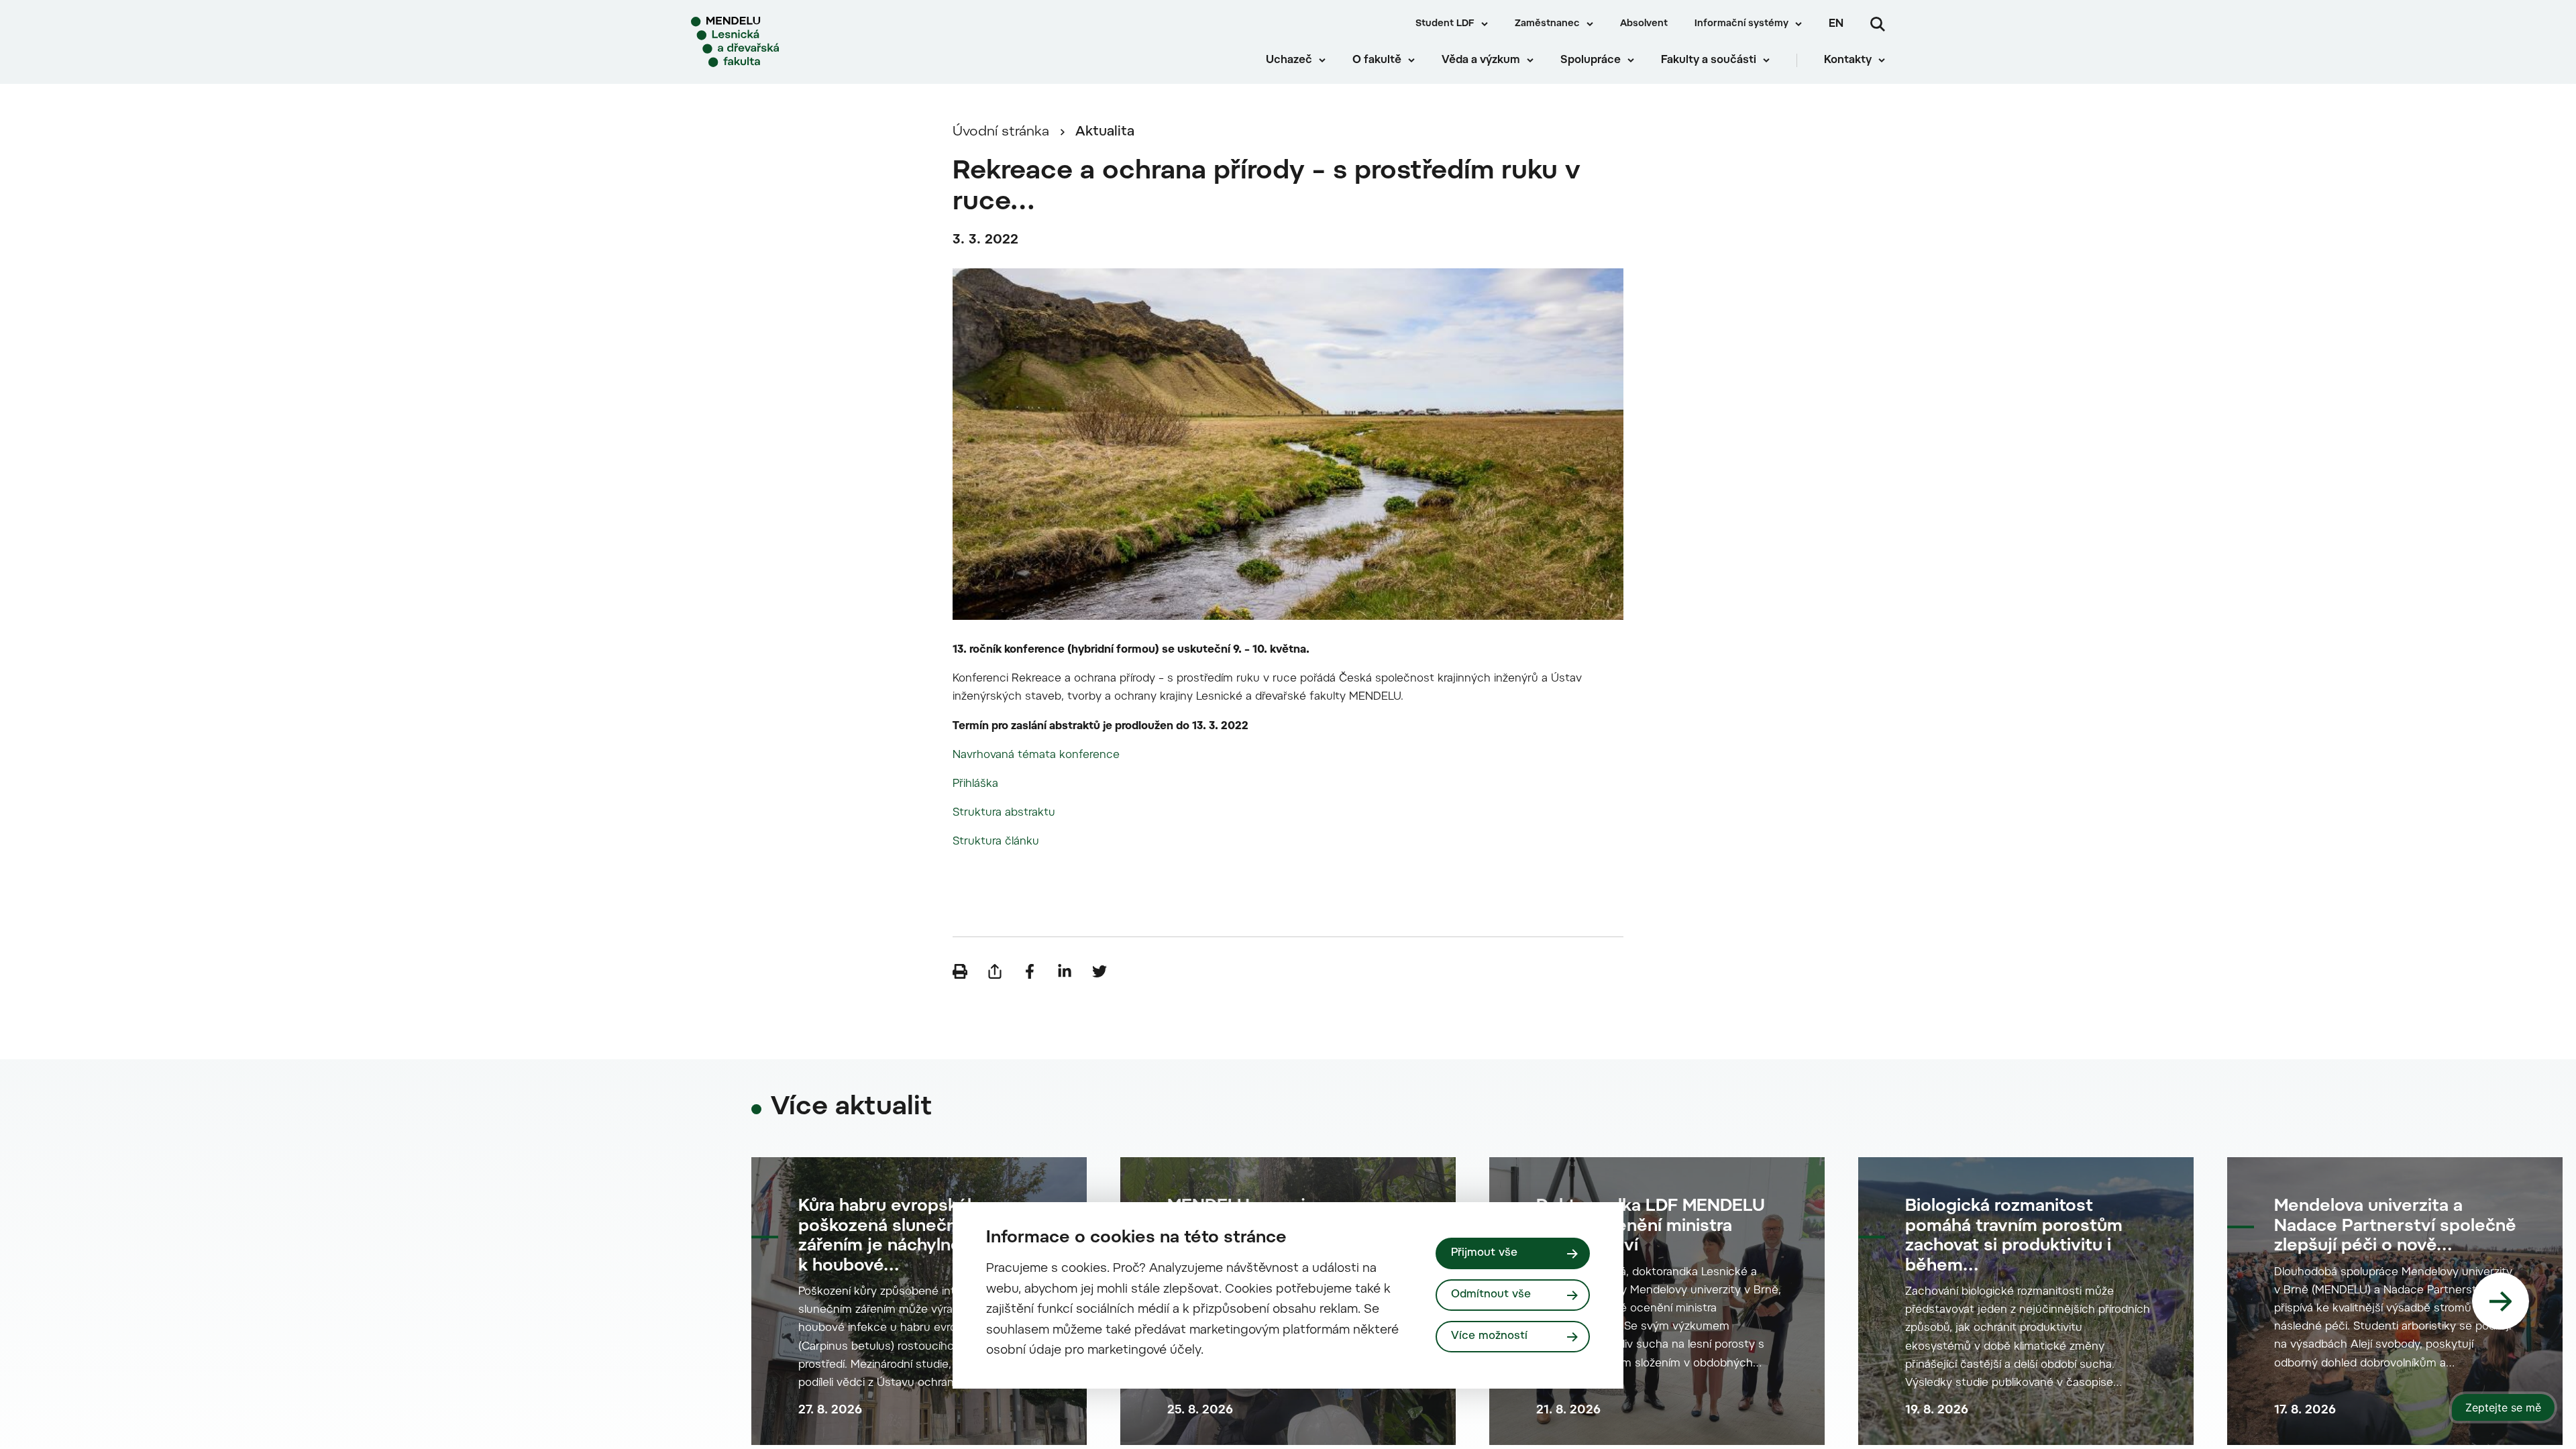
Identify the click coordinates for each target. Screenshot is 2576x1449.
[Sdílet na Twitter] (1099, 971)
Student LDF (1445, 24)
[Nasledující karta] (2501, 1301)
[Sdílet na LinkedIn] (1065, 971)
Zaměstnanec (1547, 24)
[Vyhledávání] (1878, 24)
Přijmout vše (1484, 1253)
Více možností (1489, 1336)
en (1836, 24)
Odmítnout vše (1491, 1295)
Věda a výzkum (1481, 60)
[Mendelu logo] (772, 42)
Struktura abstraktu (1004, 813)
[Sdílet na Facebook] (1030, 971)
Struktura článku (996, 842)
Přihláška (975, 784)
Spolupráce (1591, 60)
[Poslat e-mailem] (995, 971)
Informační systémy (1741, 24)
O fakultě (1377, 60)
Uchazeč (1289, 60)
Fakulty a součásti (1709, 60)
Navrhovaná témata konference (1036, 755)
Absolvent (1644, 24)
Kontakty (1848, 60)
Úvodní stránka (1001, 132)
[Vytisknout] (960, 971)
